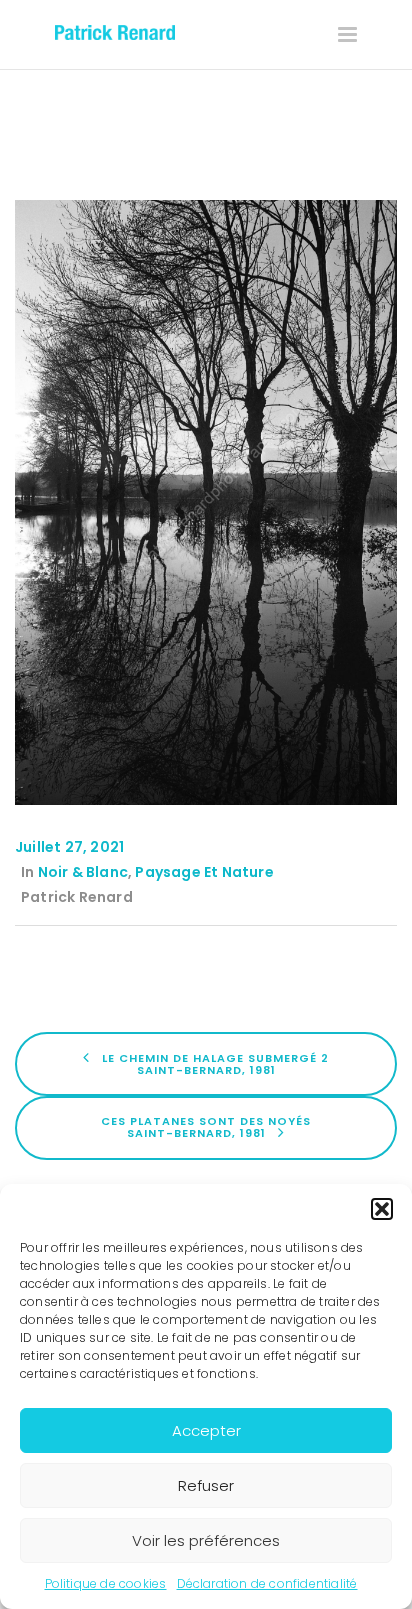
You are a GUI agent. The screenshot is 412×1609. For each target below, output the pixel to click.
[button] (382, 1209)
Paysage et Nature (204, 872)
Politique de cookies (106, 1583)
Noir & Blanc (83, 872)
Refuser (206, 1485)
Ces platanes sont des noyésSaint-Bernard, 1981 (206, 1127)
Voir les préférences (206, 1540)
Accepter (206, 1430)
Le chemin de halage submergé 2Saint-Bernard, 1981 (213, 1063)
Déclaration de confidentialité (267, 1583)
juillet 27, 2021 (69, 847)
